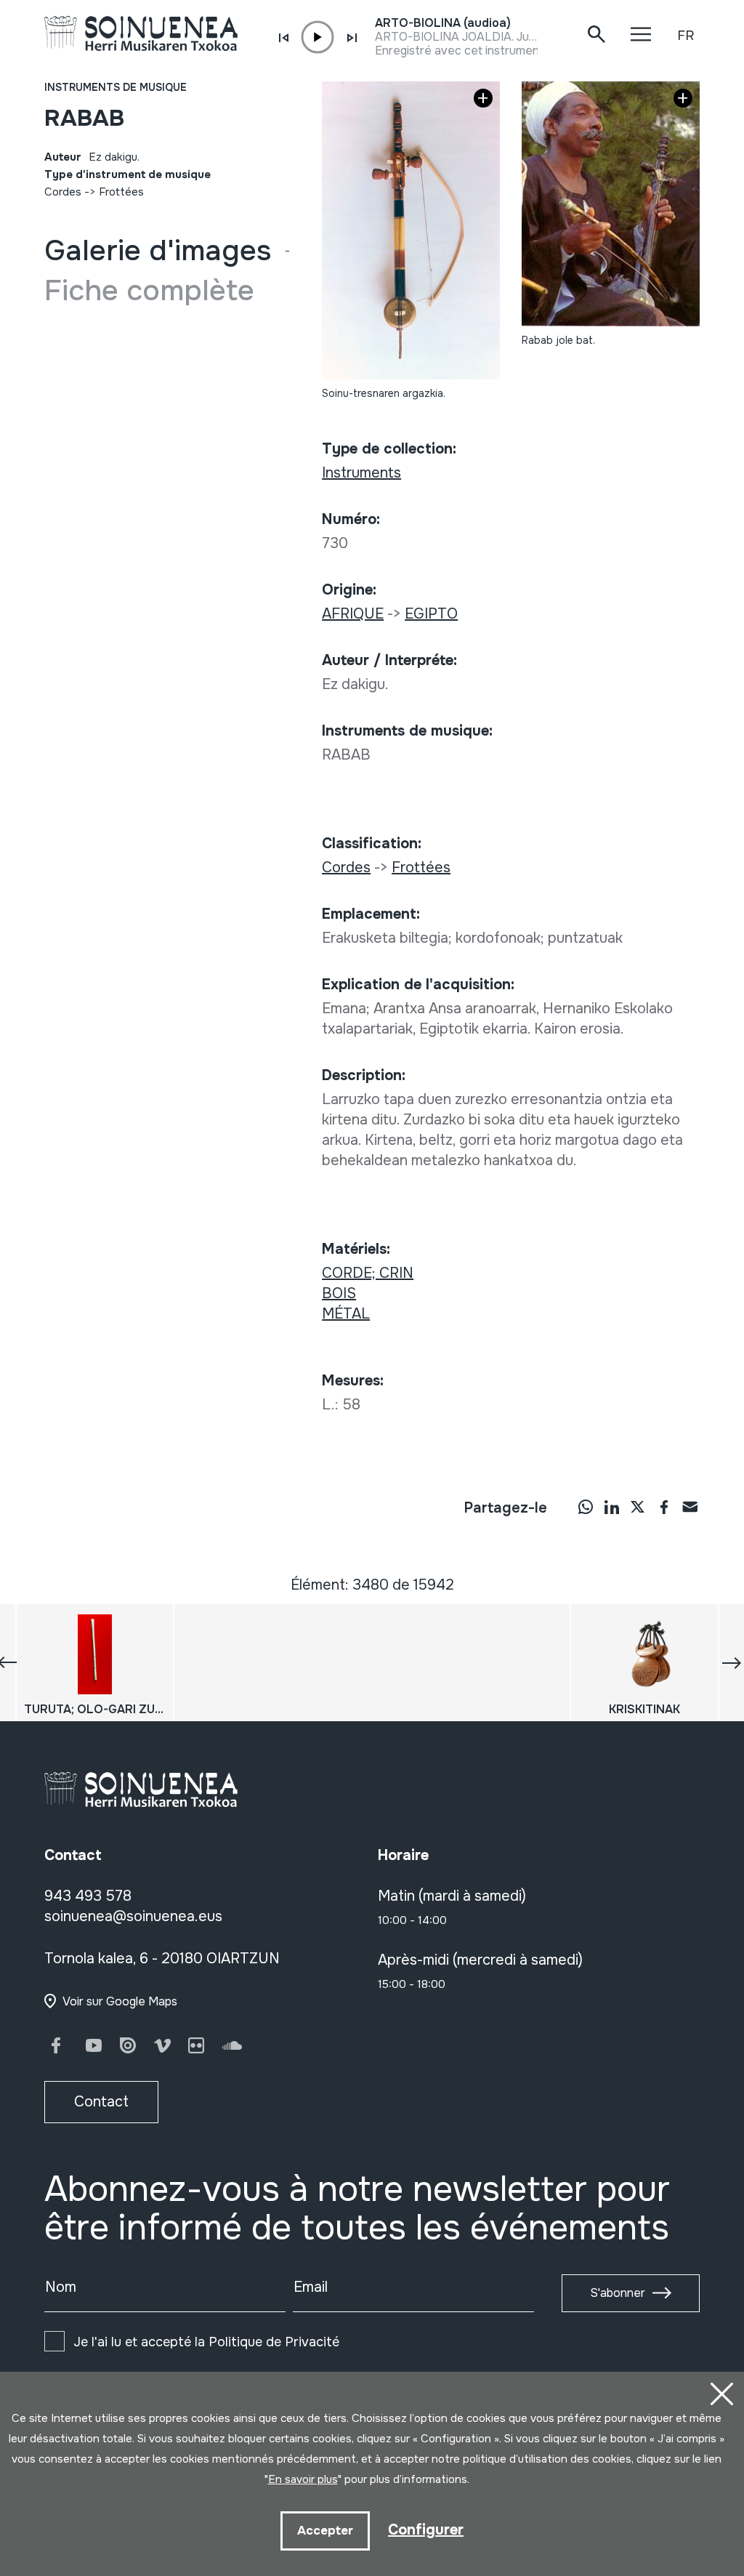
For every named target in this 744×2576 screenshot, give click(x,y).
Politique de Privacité (274, 2342)
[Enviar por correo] (690, 1507)
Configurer (426, 2530)
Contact (101, 2102)
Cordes (63, 192)
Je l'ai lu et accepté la (206, 2342)
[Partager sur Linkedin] (612, 1507)
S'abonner (618, 2293)
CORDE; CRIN (368, 1273)
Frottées (121, 192)
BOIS (339, 1293)
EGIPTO (431, 614)
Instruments (361, 473)
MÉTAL (346, 1314)
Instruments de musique (116, 87)
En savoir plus (303, 2479)
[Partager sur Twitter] (638, 1507)
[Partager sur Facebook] (664, 1507)
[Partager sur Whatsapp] (586, 1507)
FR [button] (686, 36)
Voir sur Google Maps (120, 2001)
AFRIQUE (353, 614)
